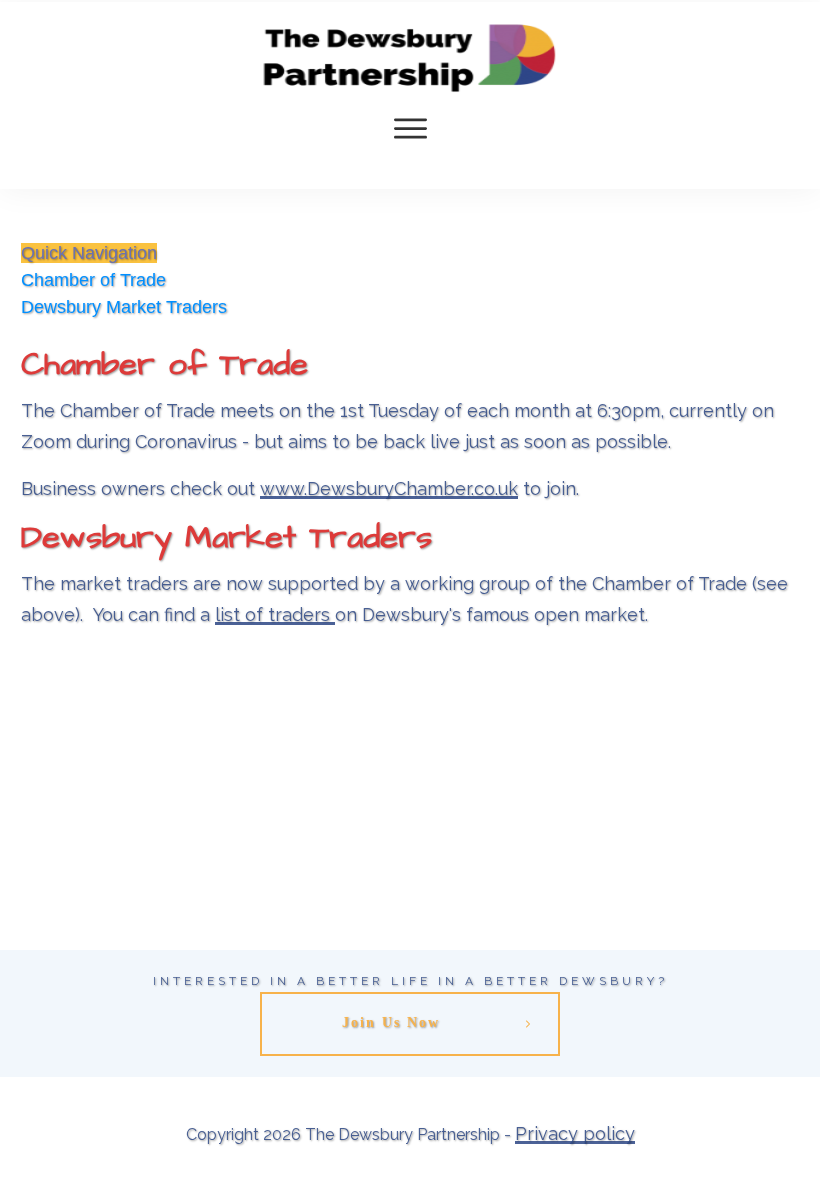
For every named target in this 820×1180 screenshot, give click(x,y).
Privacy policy (575, 1133)
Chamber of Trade (93, 280)
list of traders (275, 614)
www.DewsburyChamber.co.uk (389, 488)
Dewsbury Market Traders (124, 307)
